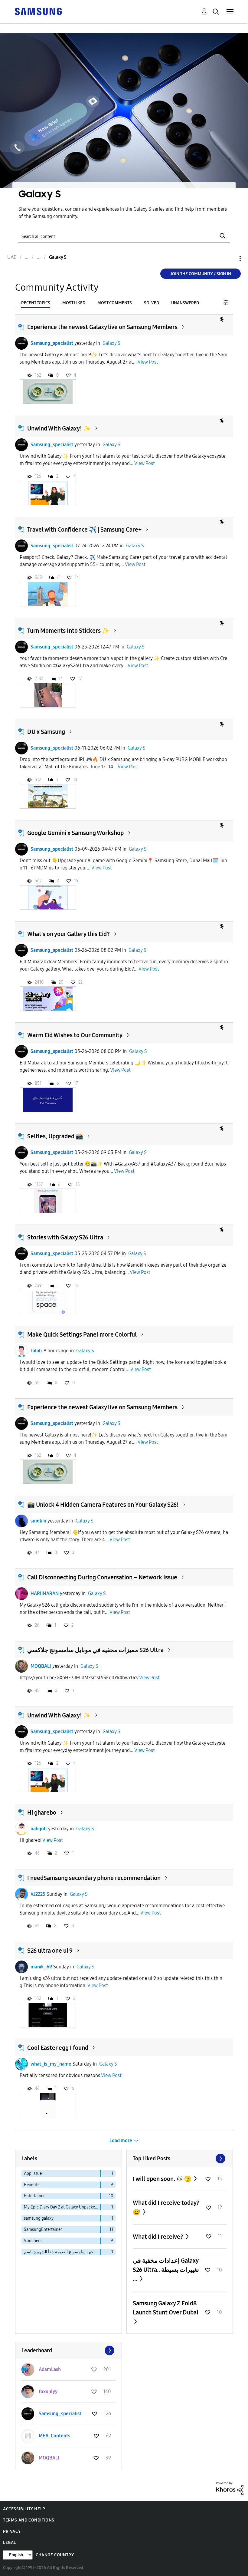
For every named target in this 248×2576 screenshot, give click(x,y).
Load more (121, 2141)
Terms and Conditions (29, 2520)
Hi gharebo (42, 1812)
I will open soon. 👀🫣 (163, 2179)
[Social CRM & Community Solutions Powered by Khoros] (230, 2488)
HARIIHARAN (45, 1593)
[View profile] (21, 343)
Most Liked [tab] (74, 303)
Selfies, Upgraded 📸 (55, 1136)
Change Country (55, 2555)
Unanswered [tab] (185, 303)
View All (180, 2159)
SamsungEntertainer (43, 2230)
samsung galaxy (39, 2218)
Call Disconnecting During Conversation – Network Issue (102, 1577)
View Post (148, 362)
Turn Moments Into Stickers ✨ (68, 631)
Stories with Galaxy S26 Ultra (65, 1237)
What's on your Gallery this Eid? (69, 934)
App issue (33, 2174)
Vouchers (33, 2241)
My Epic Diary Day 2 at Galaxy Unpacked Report (62, 2207)
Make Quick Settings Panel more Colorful (82, 1334)
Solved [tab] (152, 303)
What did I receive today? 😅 (166, 2207)
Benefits (32, 2185)
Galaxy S (111, 343)
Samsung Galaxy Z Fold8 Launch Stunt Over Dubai (165, 2308)
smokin (38, 1521)
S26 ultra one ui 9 (50, 1951)
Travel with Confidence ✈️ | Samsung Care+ (84, 529)
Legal (10, 2543)
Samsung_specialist (52, 343)
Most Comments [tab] (115, 303)
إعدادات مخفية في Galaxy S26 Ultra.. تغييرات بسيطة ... (166, 2270)
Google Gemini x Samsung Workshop (75, 833)
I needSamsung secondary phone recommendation (94, 1878)
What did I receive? (159, 2237)
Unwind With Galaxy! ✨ (59, 428)
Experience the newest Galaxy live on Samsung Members (102, 327)
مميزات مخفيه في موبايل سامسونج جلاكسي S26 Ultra (95, 1650)
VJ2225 (38, 1894)
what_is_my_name (51, 2064)
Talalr (36, 1351)
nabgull (39, 1829)
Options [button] (230, 258)
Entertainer (34, 2196)
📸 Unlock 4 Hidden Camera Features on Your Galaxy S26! (103, 1505)
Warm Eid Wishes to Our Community (75, 1035)
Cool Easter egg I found (58, 2048)
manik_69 (41, 1967)
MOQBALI (41, 1666)
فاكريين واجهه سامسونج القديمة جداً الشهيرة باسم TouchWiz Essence (62, 2252)
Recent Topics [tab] (36, 303)
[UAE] (38, 11)
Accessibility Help (24, 2509)
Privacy (12, 2531)
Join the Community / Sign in (201, 274)
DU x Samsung (46, 732)
